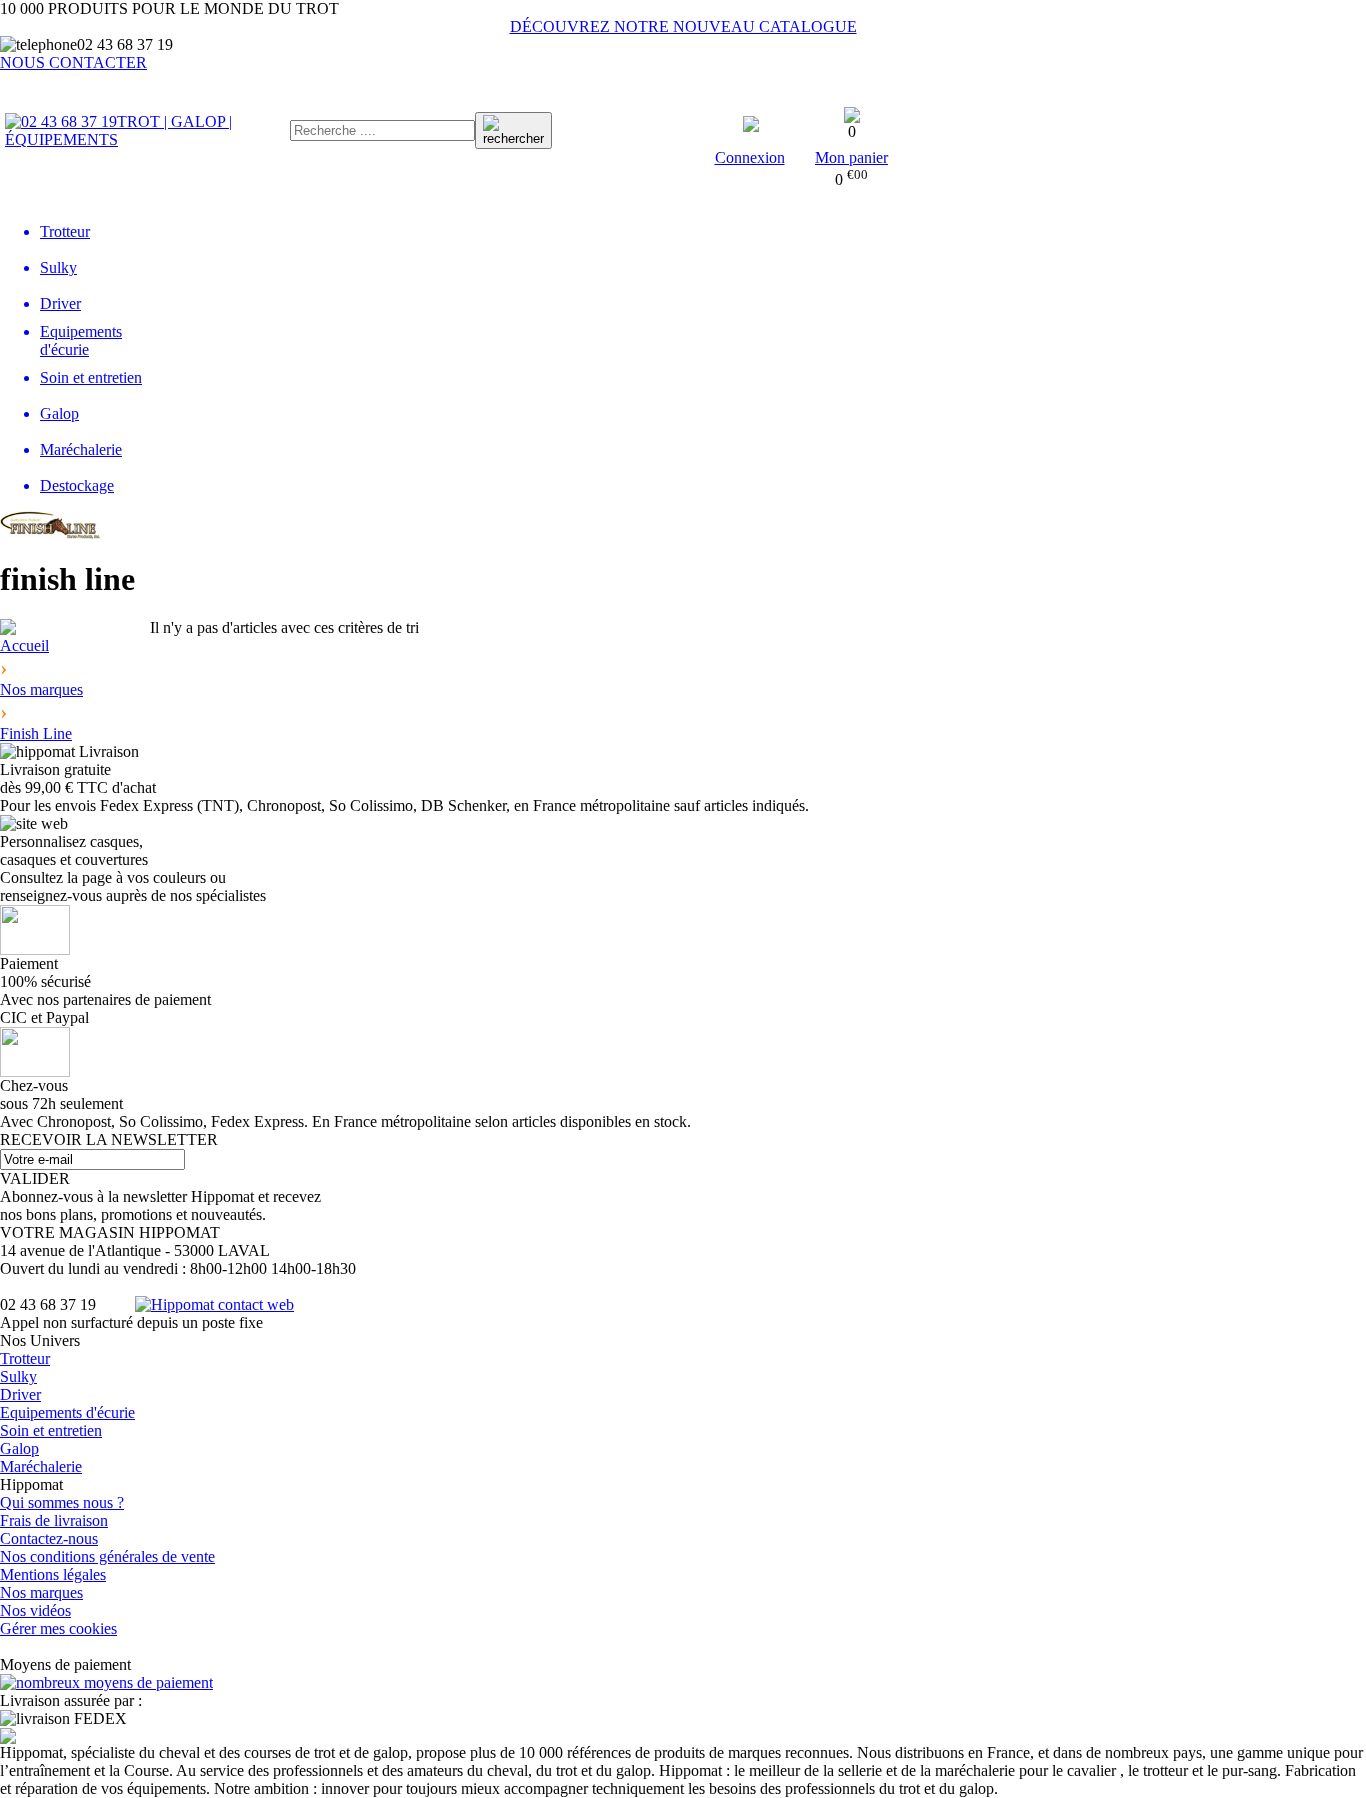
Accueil (24, 645)
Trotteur (25, 1358)
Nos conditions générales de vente (107, 1556)
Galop (19, 1448)
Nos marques (41, 1592)
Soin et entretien (51, 1430)
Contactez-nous (49, 1538)
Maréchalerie (41, 1466)
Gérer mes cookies (58, 1628)
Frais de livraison (54, 1520)
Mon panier (851, 157)
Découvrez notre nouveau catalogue (683, 26)
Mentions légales (53, 1574)
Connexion (750, 157)
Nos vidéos (35, 1610)
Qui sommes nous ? (62, 1502)
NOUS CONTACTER (73, 62)
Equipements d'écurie (67, 1412)
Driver (20, 1394)
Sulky (18, 1376)
